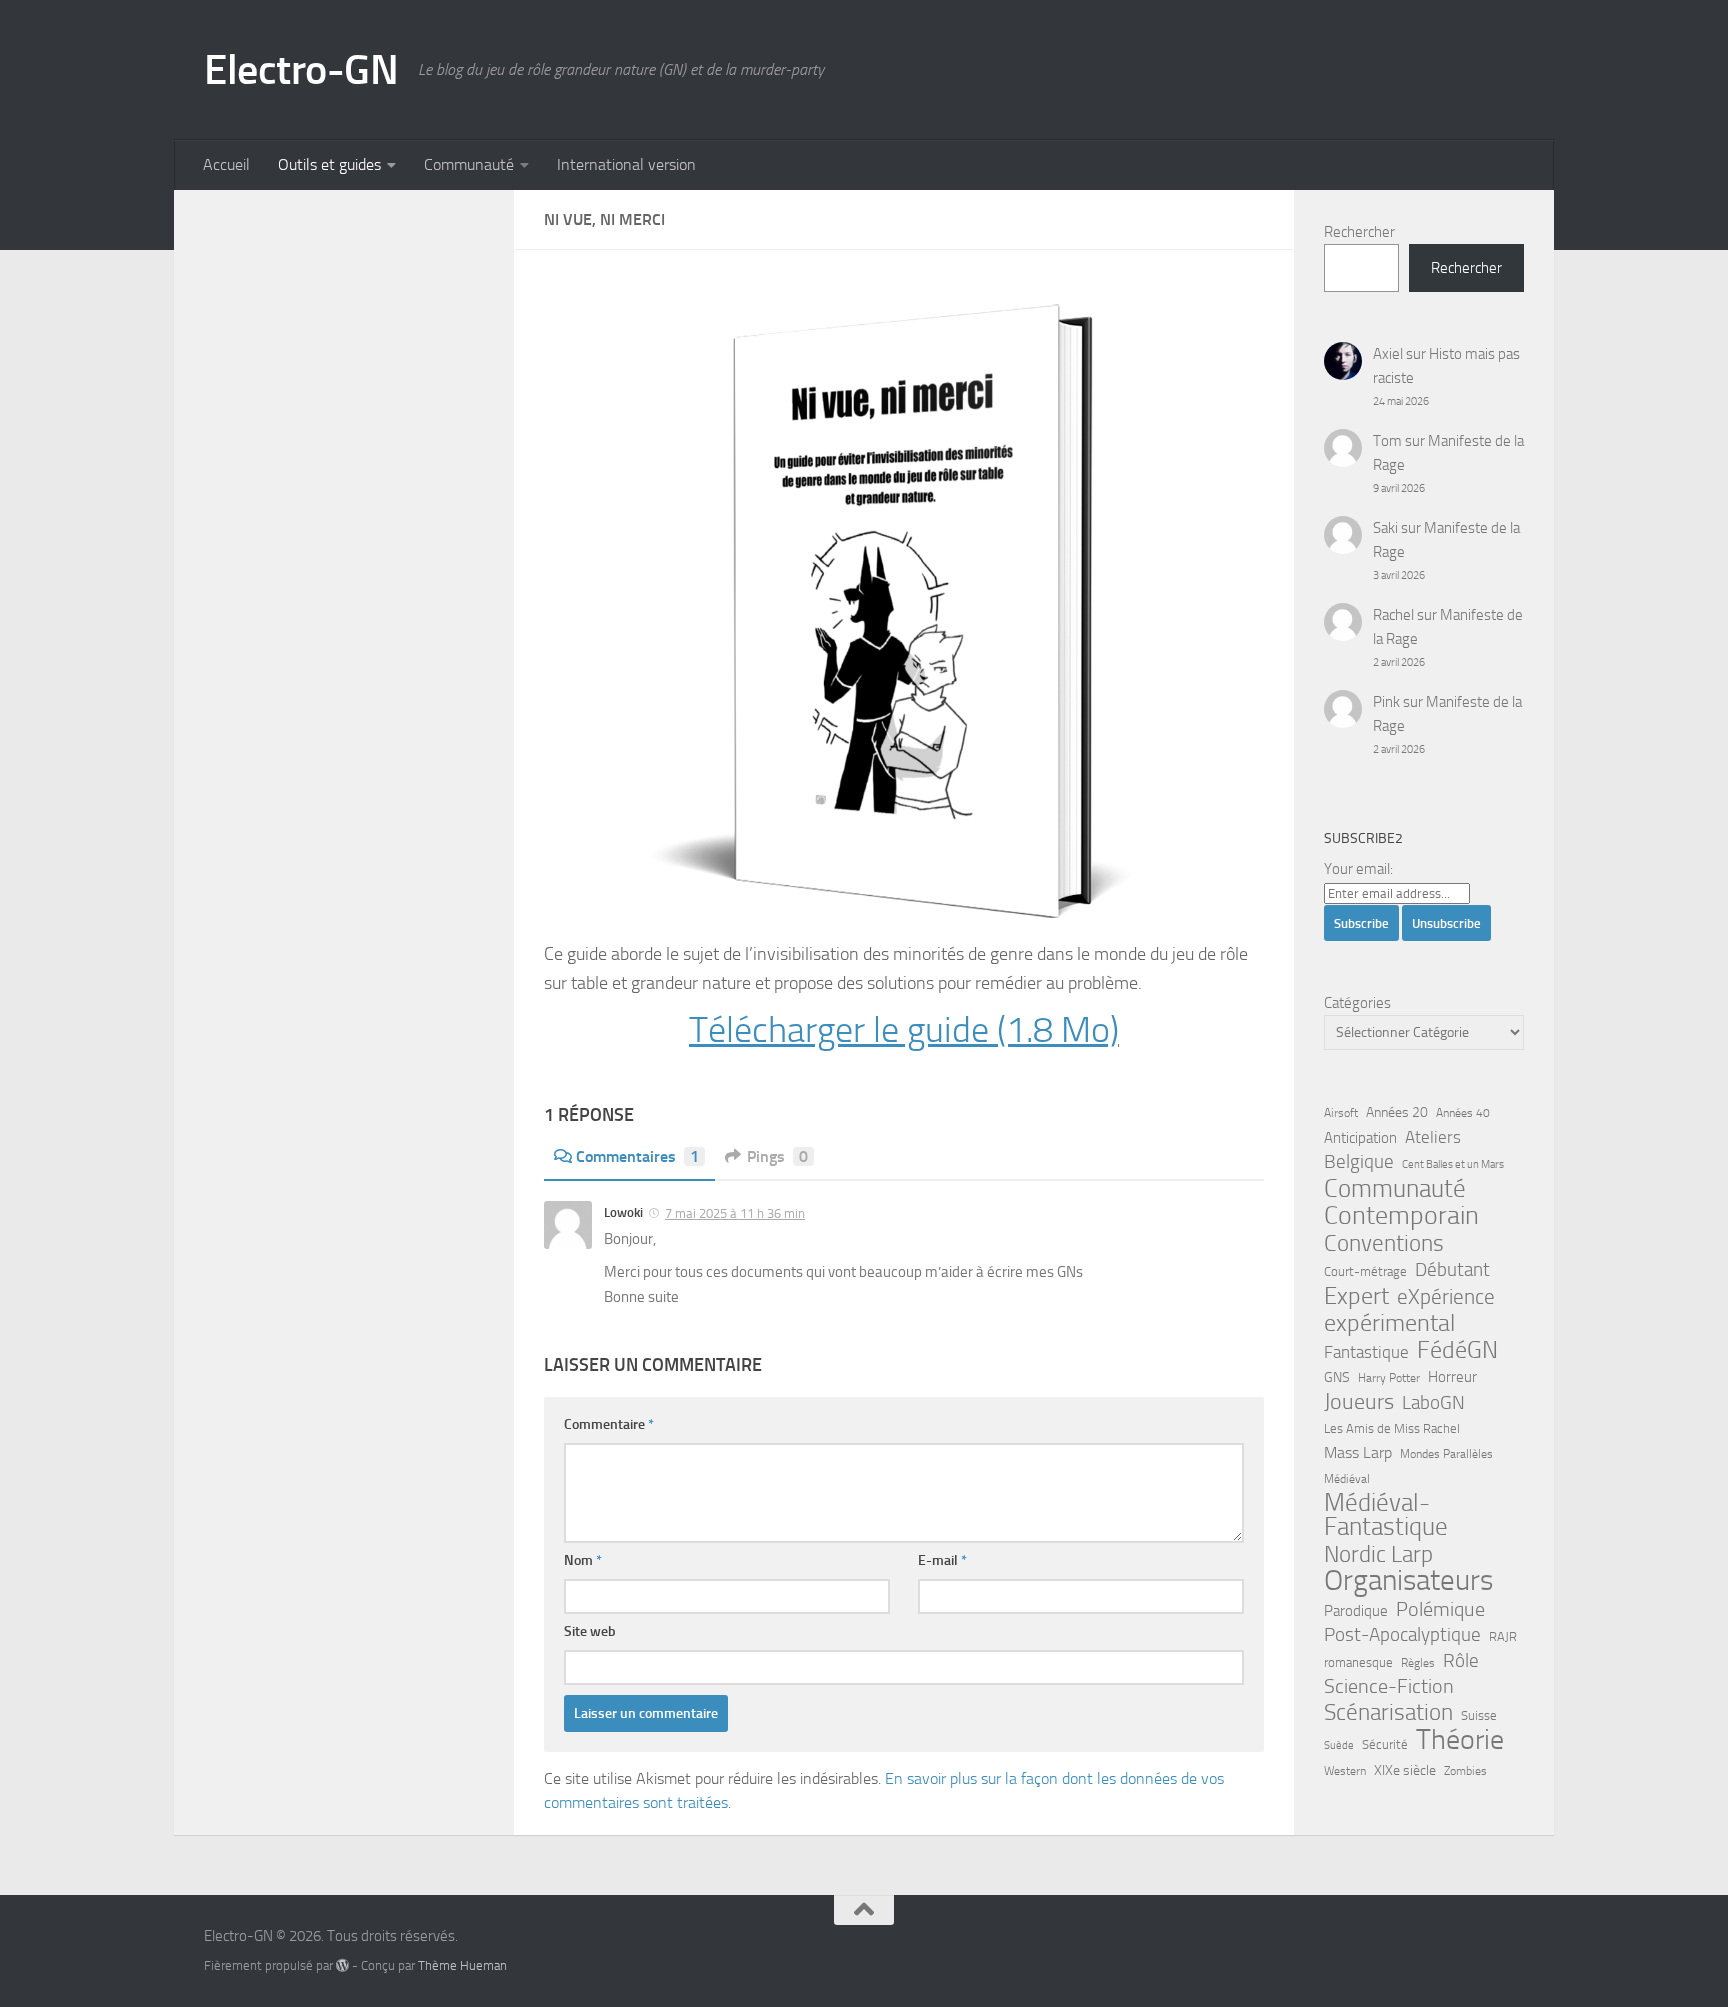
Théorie (1460, 1740)
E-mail (942, 1560)
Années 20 (1397, 1112)
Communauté (469, 164)
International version (626, 164)
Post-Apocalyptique (1402, 1635)
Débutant (1452, 1269)
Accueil (226, 164)
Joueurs (1359, 1402)
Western (1345, 1771)
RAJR (1503, 1636)
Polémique (1440, 1609)
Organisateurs (1408, 1581)
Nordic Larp (1378, 1554)
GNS (1337, 1377)
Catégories (1357, 1003)
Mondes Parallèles (1446, 1454)
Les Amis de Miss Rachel (1392, 1428)
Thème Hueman (462, 1965)
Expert (1356, 1296)
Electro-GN (301, 70)
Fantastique (1366, 1352)
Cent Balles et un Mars (1453, 1164)
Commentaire (609, 1424)
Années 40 (1463, 1113)
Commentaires (637, 1156)
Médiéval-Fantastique (1386, 1515)
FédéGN (1457, 1350)
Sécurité (1385, 1744)
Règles (1418, 1663)
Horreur (1452, 1377)
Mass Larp (1358, 1452)
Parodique (1356, 1611)
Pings (777, 1156)
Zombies (1465, 1771)
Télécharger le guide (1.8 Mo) (904, 1030)
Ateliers (1433, 1137)
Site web (590, 1631)
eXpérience (1446, 1297)
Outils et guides (329, 164)
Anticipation (1360, 1138)
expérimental (1389, 1323)
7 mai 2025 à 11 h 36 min (735, 1213)
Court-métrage (1365, 1271)
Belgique (1359, 1162)
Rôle (1461, 1660)
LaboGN (1433, 1403)
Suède (1339, 1745)
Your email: (1358, 869)
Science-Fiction (1389, 1686)
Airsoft (1341, 1113)
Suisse (1479, 1715)
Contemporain (1401, 1216)
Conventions (1384, 1243)
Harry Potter (1389, 1378)
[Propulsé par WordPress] (342, 1965)
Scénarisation (1388, 1712)
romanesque (1358, 1662)
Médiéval (1347, 1479)
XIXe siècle (1405, 1770)
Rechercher (1359, 232)
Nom (583, 1560)
